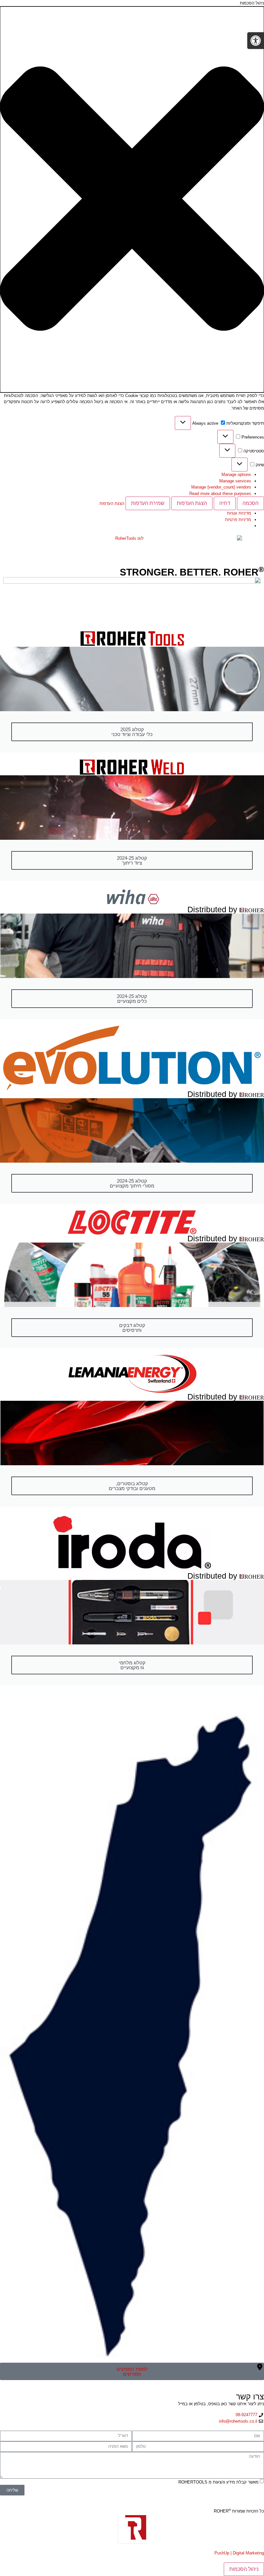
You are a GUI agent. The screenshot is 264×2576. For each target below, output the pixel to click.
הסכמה (250, 503)
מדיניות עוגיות (239, 513)
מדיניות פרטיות (238, 520)
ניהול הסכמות (244, 2569)
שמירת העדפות (148, 503)
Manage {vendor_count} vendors (221, 487)
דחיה (225, 503)
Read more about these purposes (220, 494)
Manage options (236, 475)
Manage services (235, 481)
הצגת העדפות (192, 503)
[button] (132, 199)
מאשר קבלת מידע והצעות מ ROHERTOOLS (218, 2482)
